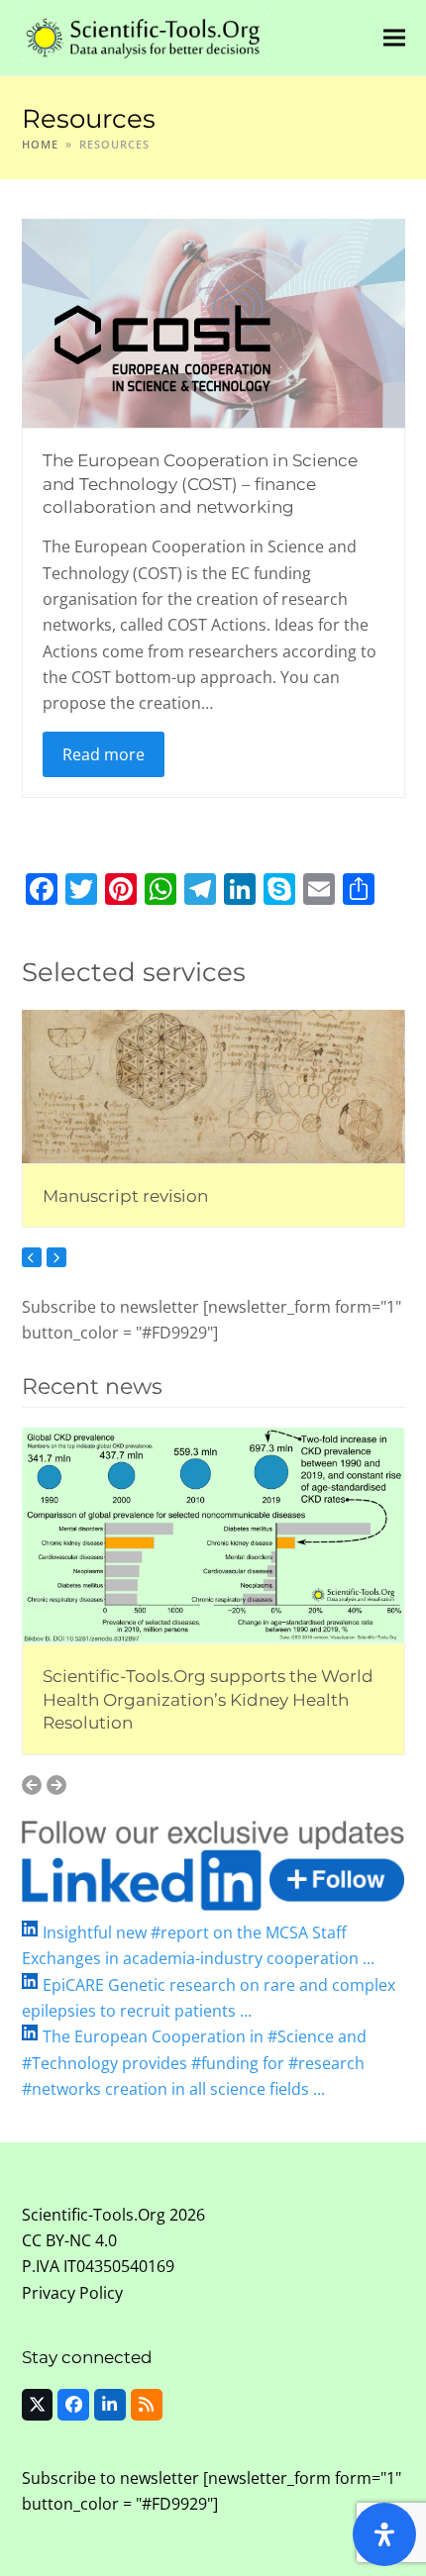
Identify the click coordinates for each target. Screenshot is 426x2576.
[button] (394, 37)
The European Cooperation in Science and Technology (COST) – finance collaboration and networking (200, 483)
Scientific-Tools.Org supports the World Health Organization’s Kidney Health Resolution (208, 1699)
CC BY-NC (56, 2240)
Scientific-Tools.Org (94, 2215)
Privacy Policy (72, 2293)
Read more (104, 754)
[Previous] (32, 1257)
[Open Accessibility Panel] (384, 2534)
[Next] (56, 1257)
